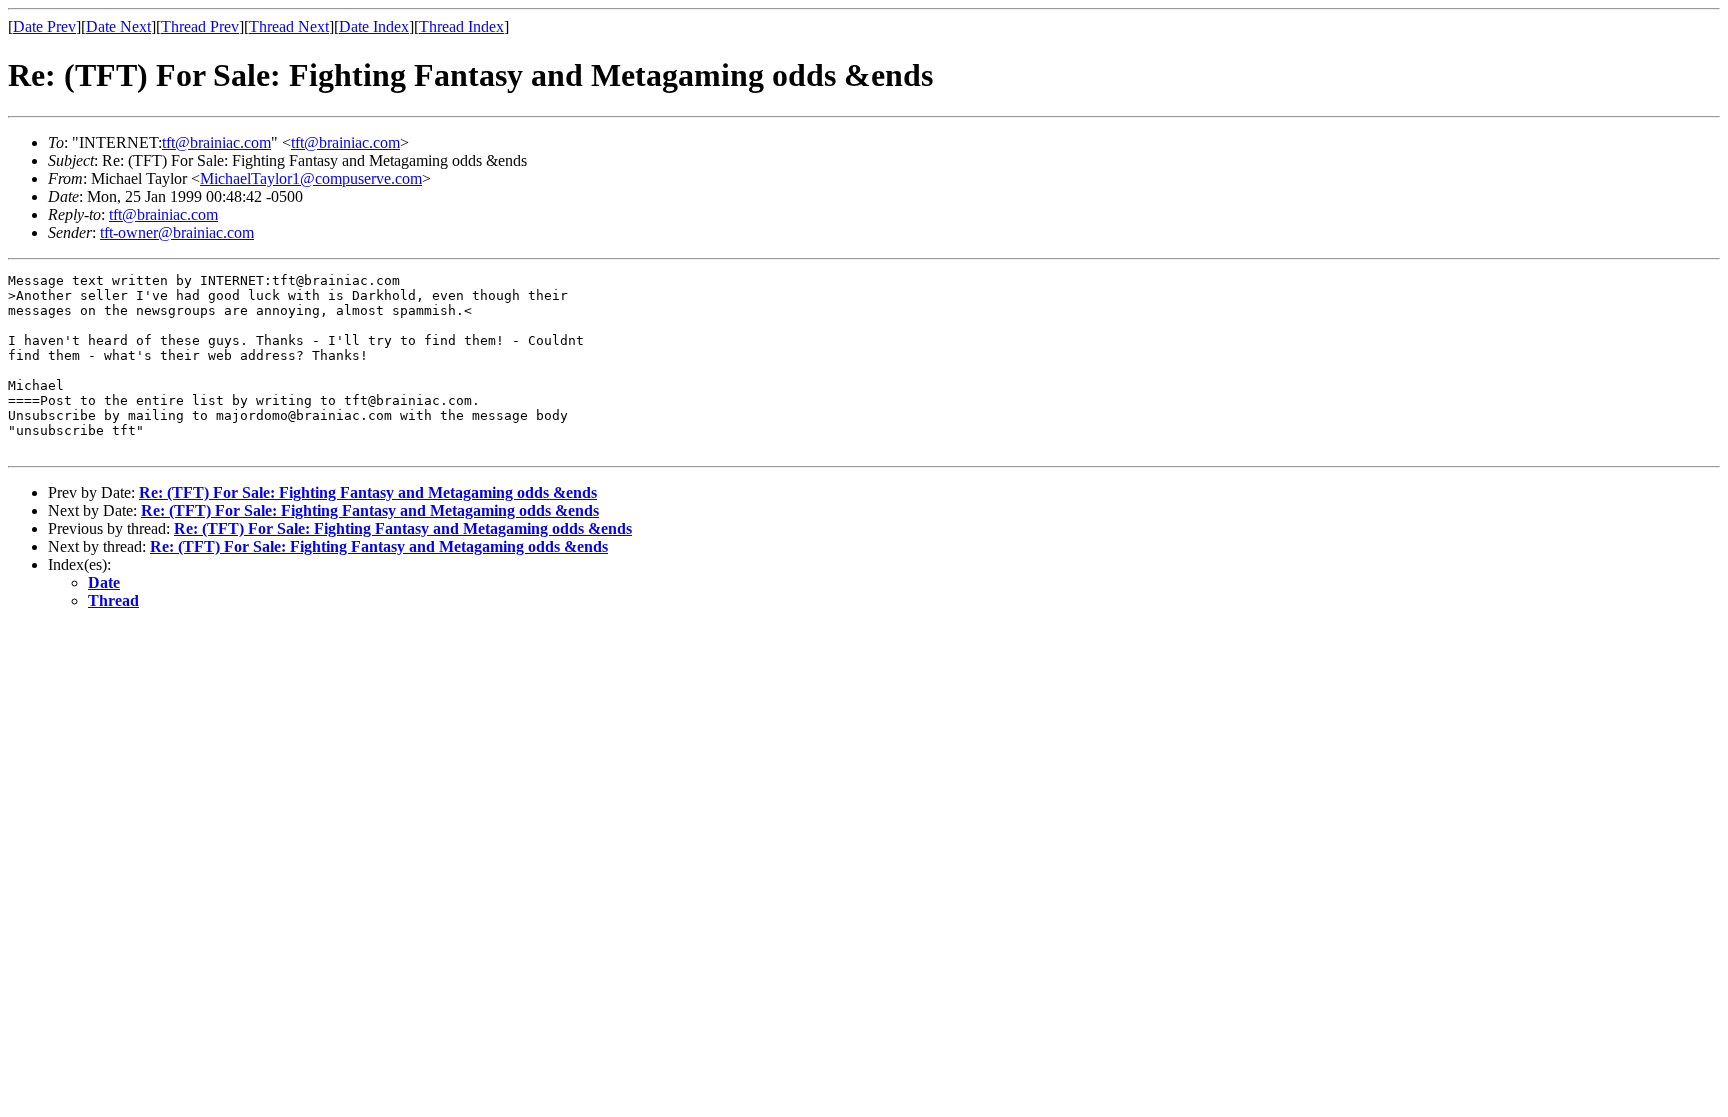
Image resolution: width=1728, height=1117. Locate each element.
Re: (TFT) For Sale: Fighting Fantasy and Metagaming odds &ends (368, 492)
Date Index (374, 26)
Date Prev (44, 26)
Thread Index (461, 26)
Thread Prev (200, 26)
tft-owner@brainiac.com (177, 232)
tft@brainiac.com (216, 142)
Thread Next (289, 26)
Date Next (118, 26)
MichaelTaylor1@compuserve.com (311, 178)
